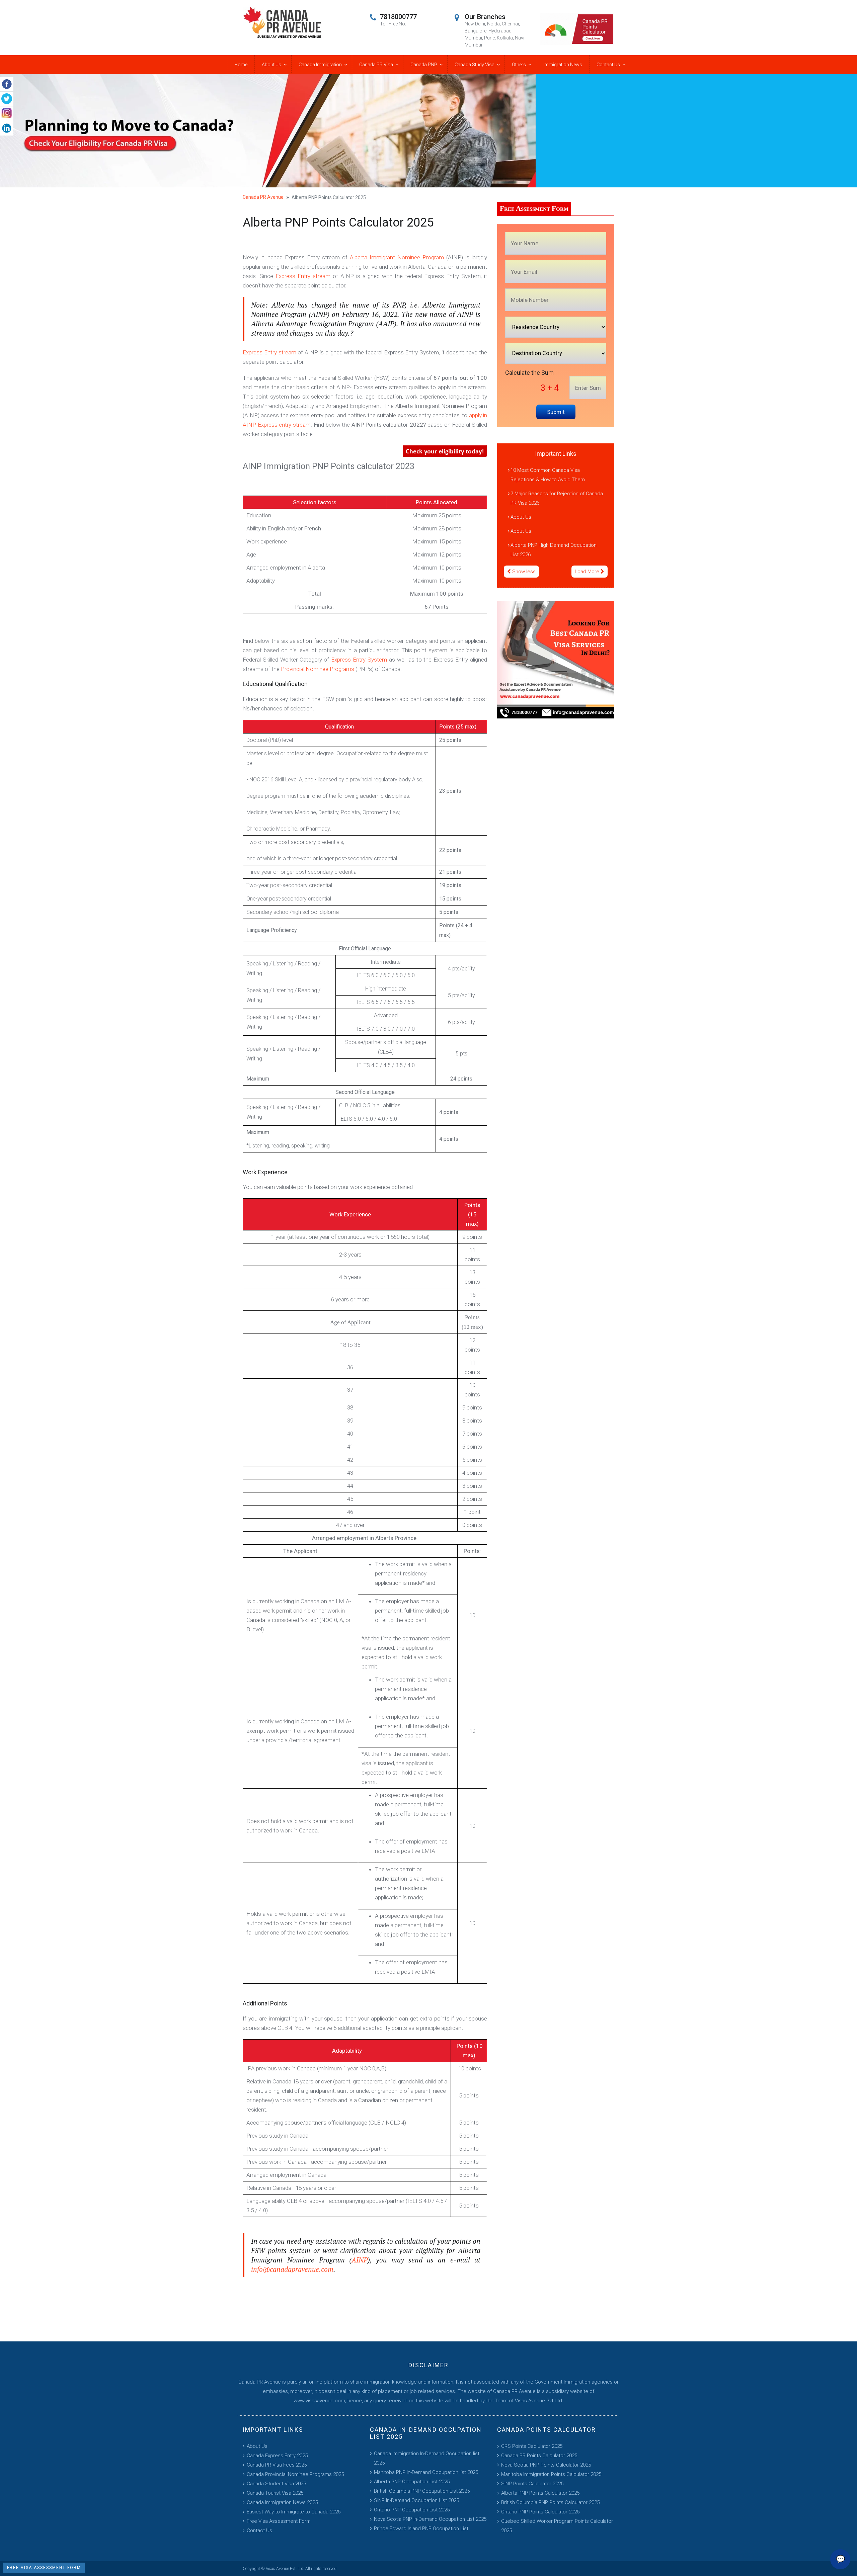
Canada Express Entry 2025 (277, 2456)
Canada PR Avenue (263, 197)
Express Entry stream (303, 276)
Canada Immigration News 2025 (282, 2502)
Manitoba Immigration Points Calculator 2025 (551, 2474)
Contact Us (608, 65)
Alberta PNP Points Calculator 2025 (540, 2493)
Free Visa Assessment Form (279, 2521)
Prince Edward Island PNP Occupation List (421, 2528)
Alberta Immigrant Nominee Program (397, 257)
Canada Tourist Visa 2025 (275, 2493)
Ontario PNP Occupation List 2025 (412, 2510)
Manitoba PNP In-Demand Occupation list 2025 (426, 2472)
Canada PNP (424, 65)
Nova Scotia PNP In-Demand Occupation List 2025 (430, 2519)
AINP (360, 2260)
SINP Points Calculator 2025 (532, 2484)
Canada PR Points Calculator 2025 (539, 2456)
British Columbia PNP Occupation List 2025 (422, 2491)
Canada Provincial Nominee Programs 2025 (295, 2474)
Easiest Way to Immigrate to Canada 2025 (294, 2512)
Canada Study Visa (475, 65)
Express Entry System (359, 660)
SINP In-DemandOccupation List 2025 (416, 2500)
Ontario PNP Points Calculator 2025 (540, 2512)
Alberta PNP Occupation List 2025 (412, 2482)
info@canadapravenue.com (292, 2269)
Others (519, 65)
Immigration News (563, 65)
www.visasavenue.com (319, 2401)
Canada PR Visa (376, 65)
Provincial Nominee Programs (318, 669)
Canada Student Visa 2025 (276, 2484)
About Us (271, 65)
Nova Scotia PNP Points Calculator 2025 (546, 2465)
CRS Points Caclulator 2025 (532, 2446)
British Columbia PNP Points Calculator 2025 (550, 2502)
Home (241, 65)
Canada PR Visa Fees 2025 (277, 2465)
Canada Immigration (320, 65)
